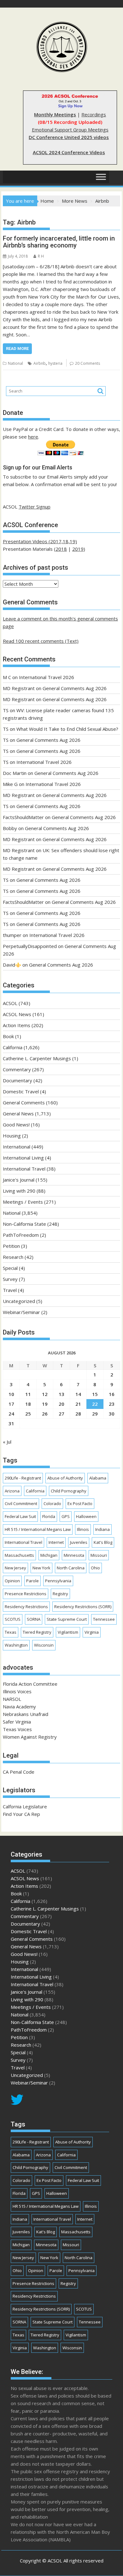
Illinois (83, 1529)
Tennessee (104, 1619)
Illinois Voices (17, 1691)
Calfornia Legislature (25, 1806)
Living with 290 (19, 1191)
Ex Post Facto (80, 1503)
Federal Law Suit (20, 1516)
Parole (32, 1581)
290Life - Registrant (23, 1478)
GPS (66, 1516)
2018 (61, 549)
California (13, 1047)
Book (8, 1036)
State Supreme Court (67, 1619)
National (15, 363)
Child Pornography (69, 1491)
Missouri (99, 1555)
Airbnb (40, 363)
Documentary (18, 1080)
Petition (11, 1246)
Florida (49, 1516)
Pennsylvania (58, 1581)
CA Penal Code (19, 1772)
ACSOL (10, 1003)
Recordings (94, 114)
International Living (23, 1158)
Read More (17, 349)
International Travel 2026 (47, 677)
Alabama (98, 1478)
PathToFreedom (21, 1235)
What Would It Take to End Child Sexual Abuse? (67, 729)
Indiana (102, 1529)
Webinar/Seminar (21, 1312)
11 (28, 1394)
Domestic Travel (21, 1091)
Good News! (16, 1125)
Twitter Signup (35, 507)
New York (41, 1568)
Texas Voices (17, 1729)
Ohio (95, 1568)
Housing (12, 1136)
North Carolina (71, 1568)
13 (61, 1394)
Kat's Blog (103, 1542)
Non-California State (24, 1224)
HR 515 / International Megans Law (38, 1529)
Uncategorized (19, 1301)
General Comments (24, 1102)
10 (11, 1394)
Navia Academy (19, 1707)
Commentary (17, 1069)
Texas (11, 1632)
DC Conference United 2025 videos (69, 137)
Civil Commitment (21, 1503)
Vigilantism (68, 1632)
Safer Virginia (17, 1722)
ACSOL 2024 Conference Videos (69, 152)
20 (61, 1404)
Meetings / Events (23, 1202)
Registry (60, 1594)
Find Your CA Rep (21, 1814)
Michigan (49, 1555)
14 (78, 1394)
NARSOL (12, 1699)
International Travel (24, 1169)
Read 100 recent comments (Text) (41, 641)
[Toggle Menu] (101, 177)
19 (45, 1404)
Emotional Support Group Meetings (70, 130)
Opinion (12, 1581)
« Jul (7, 1442)
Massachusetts (19, 1555)
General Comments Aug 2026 (75, 688)
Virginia (92, 1632)
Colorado (52, 1503)
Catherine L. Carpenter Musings (37, 1058)
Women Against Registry (30, 1737)
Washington (16, 1645)
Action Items (17, 1025)
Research (13, 1257)
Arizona (12, 1491)
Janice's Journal (19, 1180)
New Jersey (15, 1568)
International (17, 1147)
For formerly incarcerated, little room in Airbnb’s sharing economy (59, 242)
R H (41, 256)
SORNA (34, 1619)
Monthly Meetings (55, 114)
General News (18, 1114)
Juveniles (79, 1542)
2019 (78, 549)
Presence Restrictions (26, 1594)
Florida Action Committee (30, 1684)
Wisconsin (44, 1645)
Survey (10, 1279)
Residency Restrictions (26, 1607)
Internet (56, 1542)
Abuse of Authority (65, 1478)
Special (10, 1268)
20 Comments (88, 363)
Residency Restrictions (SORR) (83, 1607)
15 (95, 1394)
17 (11, 1404)
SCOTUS (13, 1619)
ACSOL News (17, 1014)
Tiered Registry (37, 1632)
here (33, 437)
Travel (10, 1290)
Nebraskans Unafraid (26, 1714)
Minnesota (74, 1555)
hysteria (55, 363)
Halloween (86, 1516)
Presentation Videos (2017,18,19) (40, 541)
